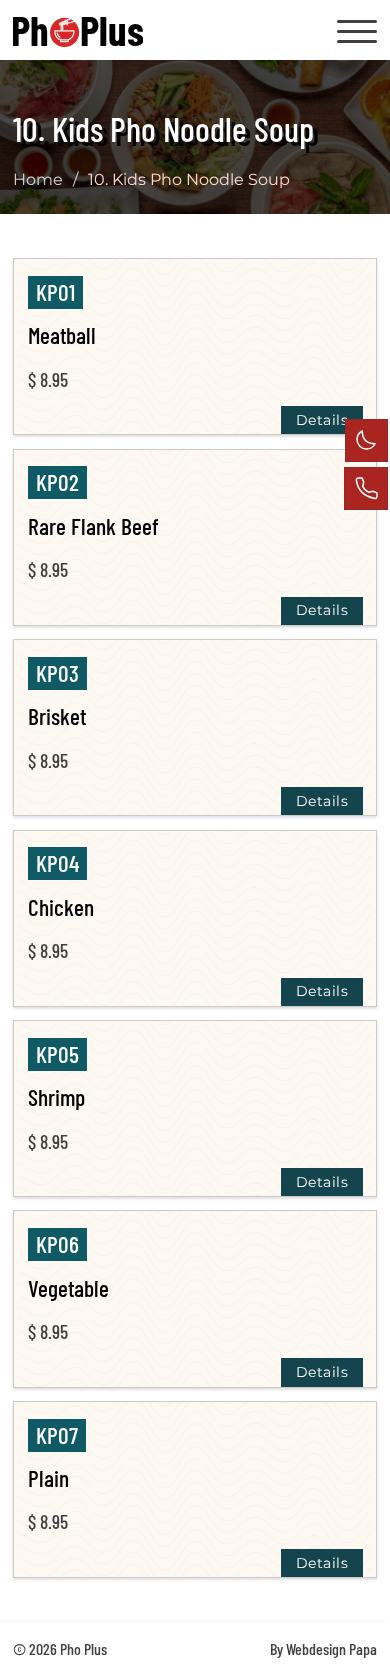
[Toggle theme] (366, 440)
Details (322, 420)
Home (38, 179)
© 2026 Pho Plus (60, 1648)
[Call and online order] (366, 489)
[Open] (357, 32)
